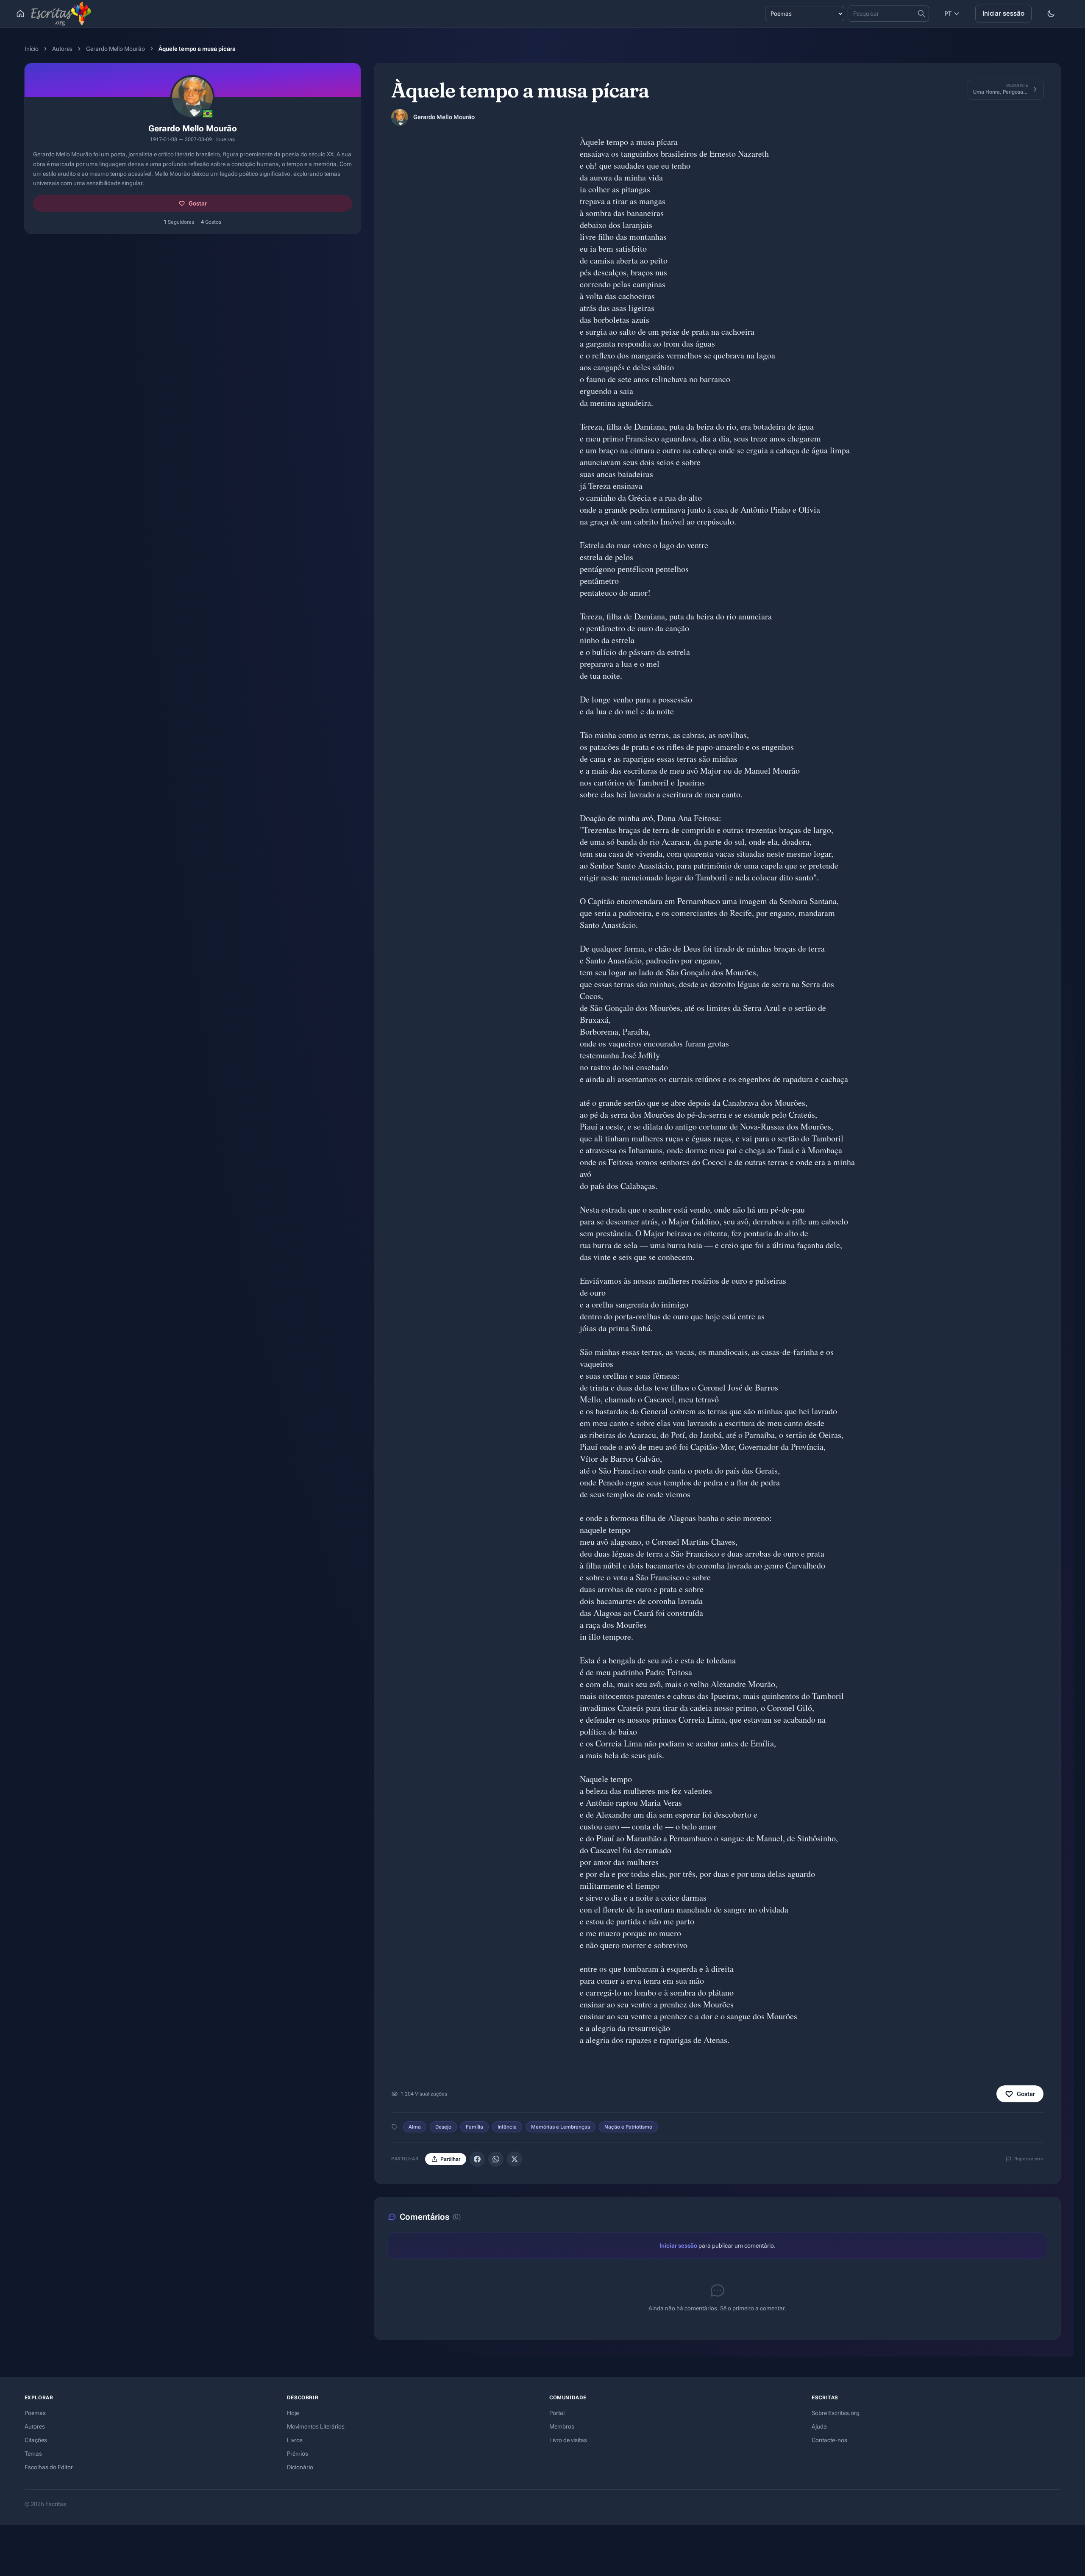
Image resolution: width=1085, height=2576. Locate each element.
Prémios (298, 2454)
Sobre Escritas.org (836, 2413)
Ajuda (819, 2426)
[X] (515, 2159)
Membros (562, 2426)
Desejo (443, 2127)
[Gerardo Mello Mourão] (400, 117)
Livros (295, 2440)
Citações (36, 2440)
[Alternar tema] (1051, 14)
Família (474, 2127)
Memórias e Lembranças (561, 2127)
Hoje (293, 2413)
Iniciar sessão (1003, 13)
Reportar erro (1029, 2159)
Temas (33, 2454)
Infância (507, 2127)
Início (32, 49)
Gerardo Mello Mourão (115, 49)
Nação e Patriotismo (628, 2127)
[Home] (20, 14)
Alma (415, 2127)
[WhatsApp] (496, 2159)
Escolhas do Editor (49, 2467)
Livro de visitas (568, 2440)
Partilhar (450, 2159)
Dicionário (300, 2467)
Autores (62, 49)
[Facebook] (477, 2159)
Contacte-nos (829, 2440)
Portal (557, 2413)
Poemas (35, 2413)
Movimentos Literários (316, 2426)
